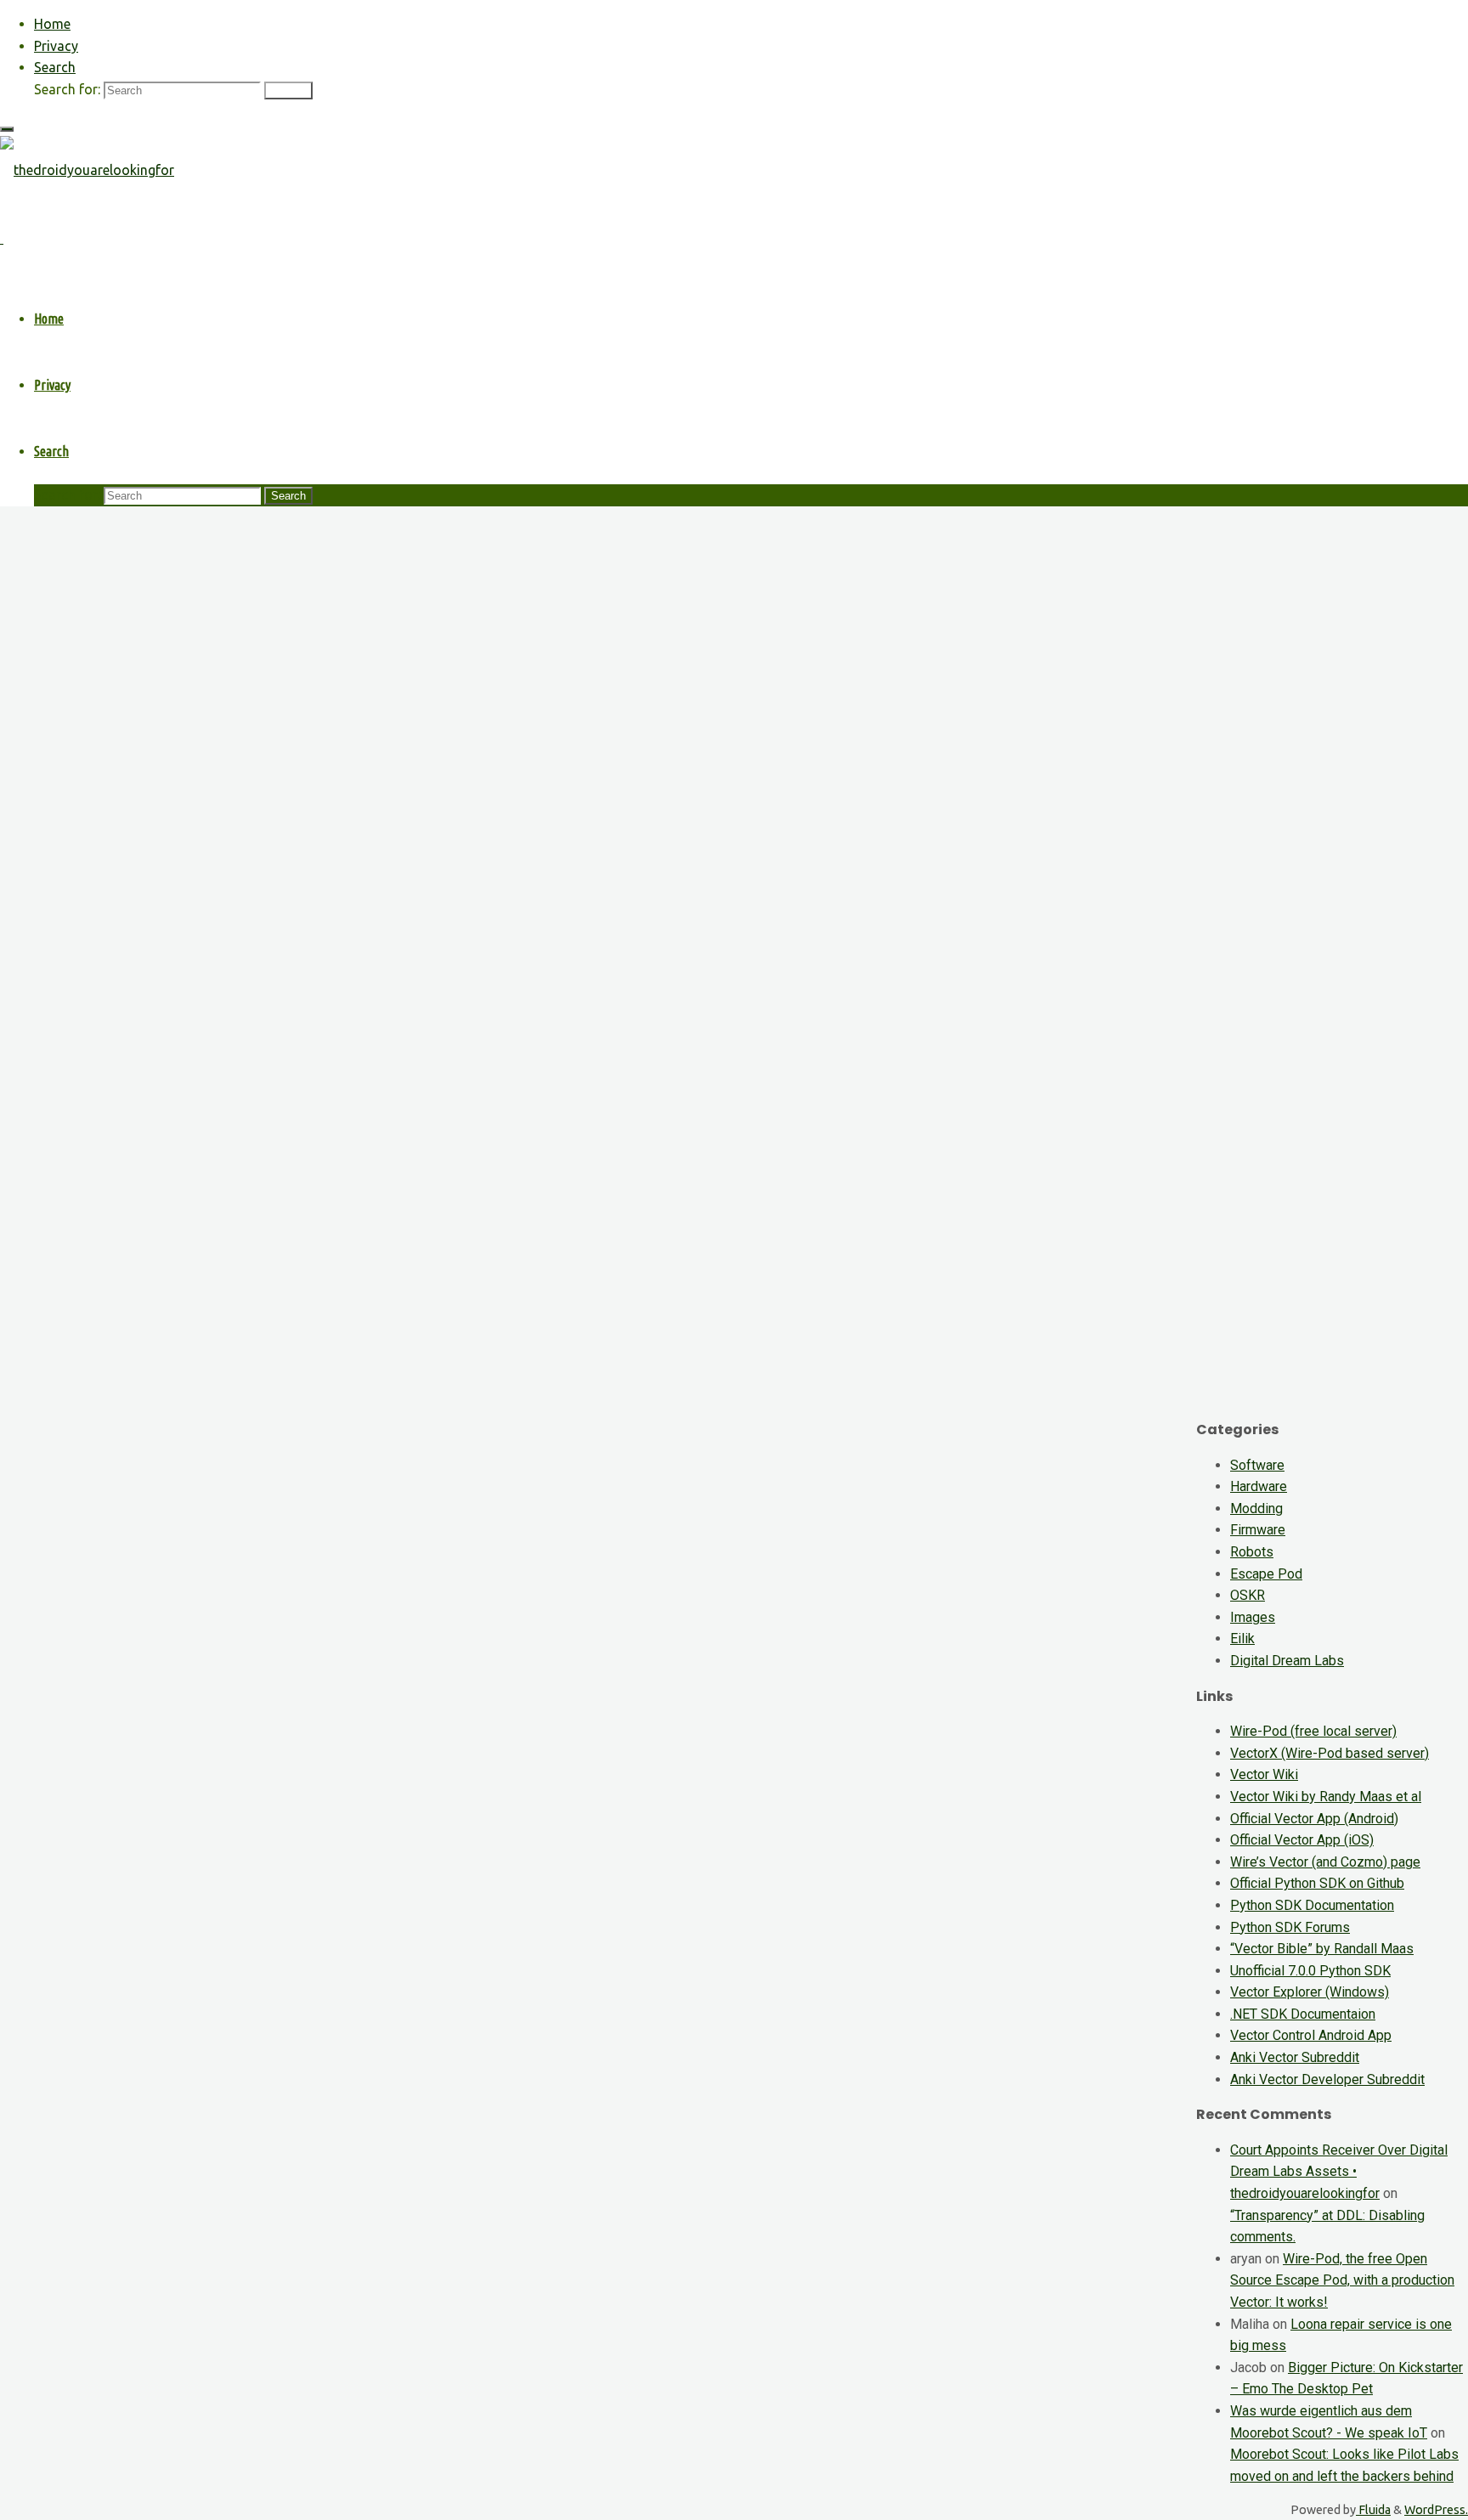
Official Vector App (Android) (1314, 1819)
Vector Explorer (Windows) (1310, 1992)
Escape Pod (1266, 1574)
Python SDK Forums (1290, 1927)
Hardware (1259, 1486)
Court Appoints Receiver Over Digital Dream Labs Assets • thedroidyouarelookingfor (1339, 2172)
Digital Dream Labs (1287, 1661)
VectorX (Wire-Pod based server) (1330, 1753)
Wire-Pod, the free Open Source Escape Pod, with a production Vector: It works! (1342, 2280)
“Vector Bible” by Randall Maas (1322, 1949)
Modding (1256, 1509)
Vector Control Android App (1311, 2035)
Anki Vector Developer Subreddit (1327, 2079)
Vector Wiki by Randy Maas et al (1326, 1797)
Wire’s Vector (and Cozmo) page (1325, 1862)
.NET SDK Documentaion (1303, 2014)
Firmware (1258, 1530)
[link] (55, 67)
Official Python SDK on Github (1317, 1883)
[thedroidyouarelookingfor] (87, 170)
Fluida (1373, 2510)
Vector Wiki (1264, 1774)
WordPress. (1436, 2510)
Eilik (1242, 1639)
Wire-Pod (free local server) (1313, 1731)
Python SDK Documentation (1312, 1905)
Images (1253, 1617)
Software (1257, 1465)
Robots (1252, 1552)
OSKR (1248, 1595)
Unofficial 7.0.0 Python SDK (1310, 1971)
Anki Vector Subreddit (1295, 2057)
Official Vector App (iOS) (1302, 1840)
